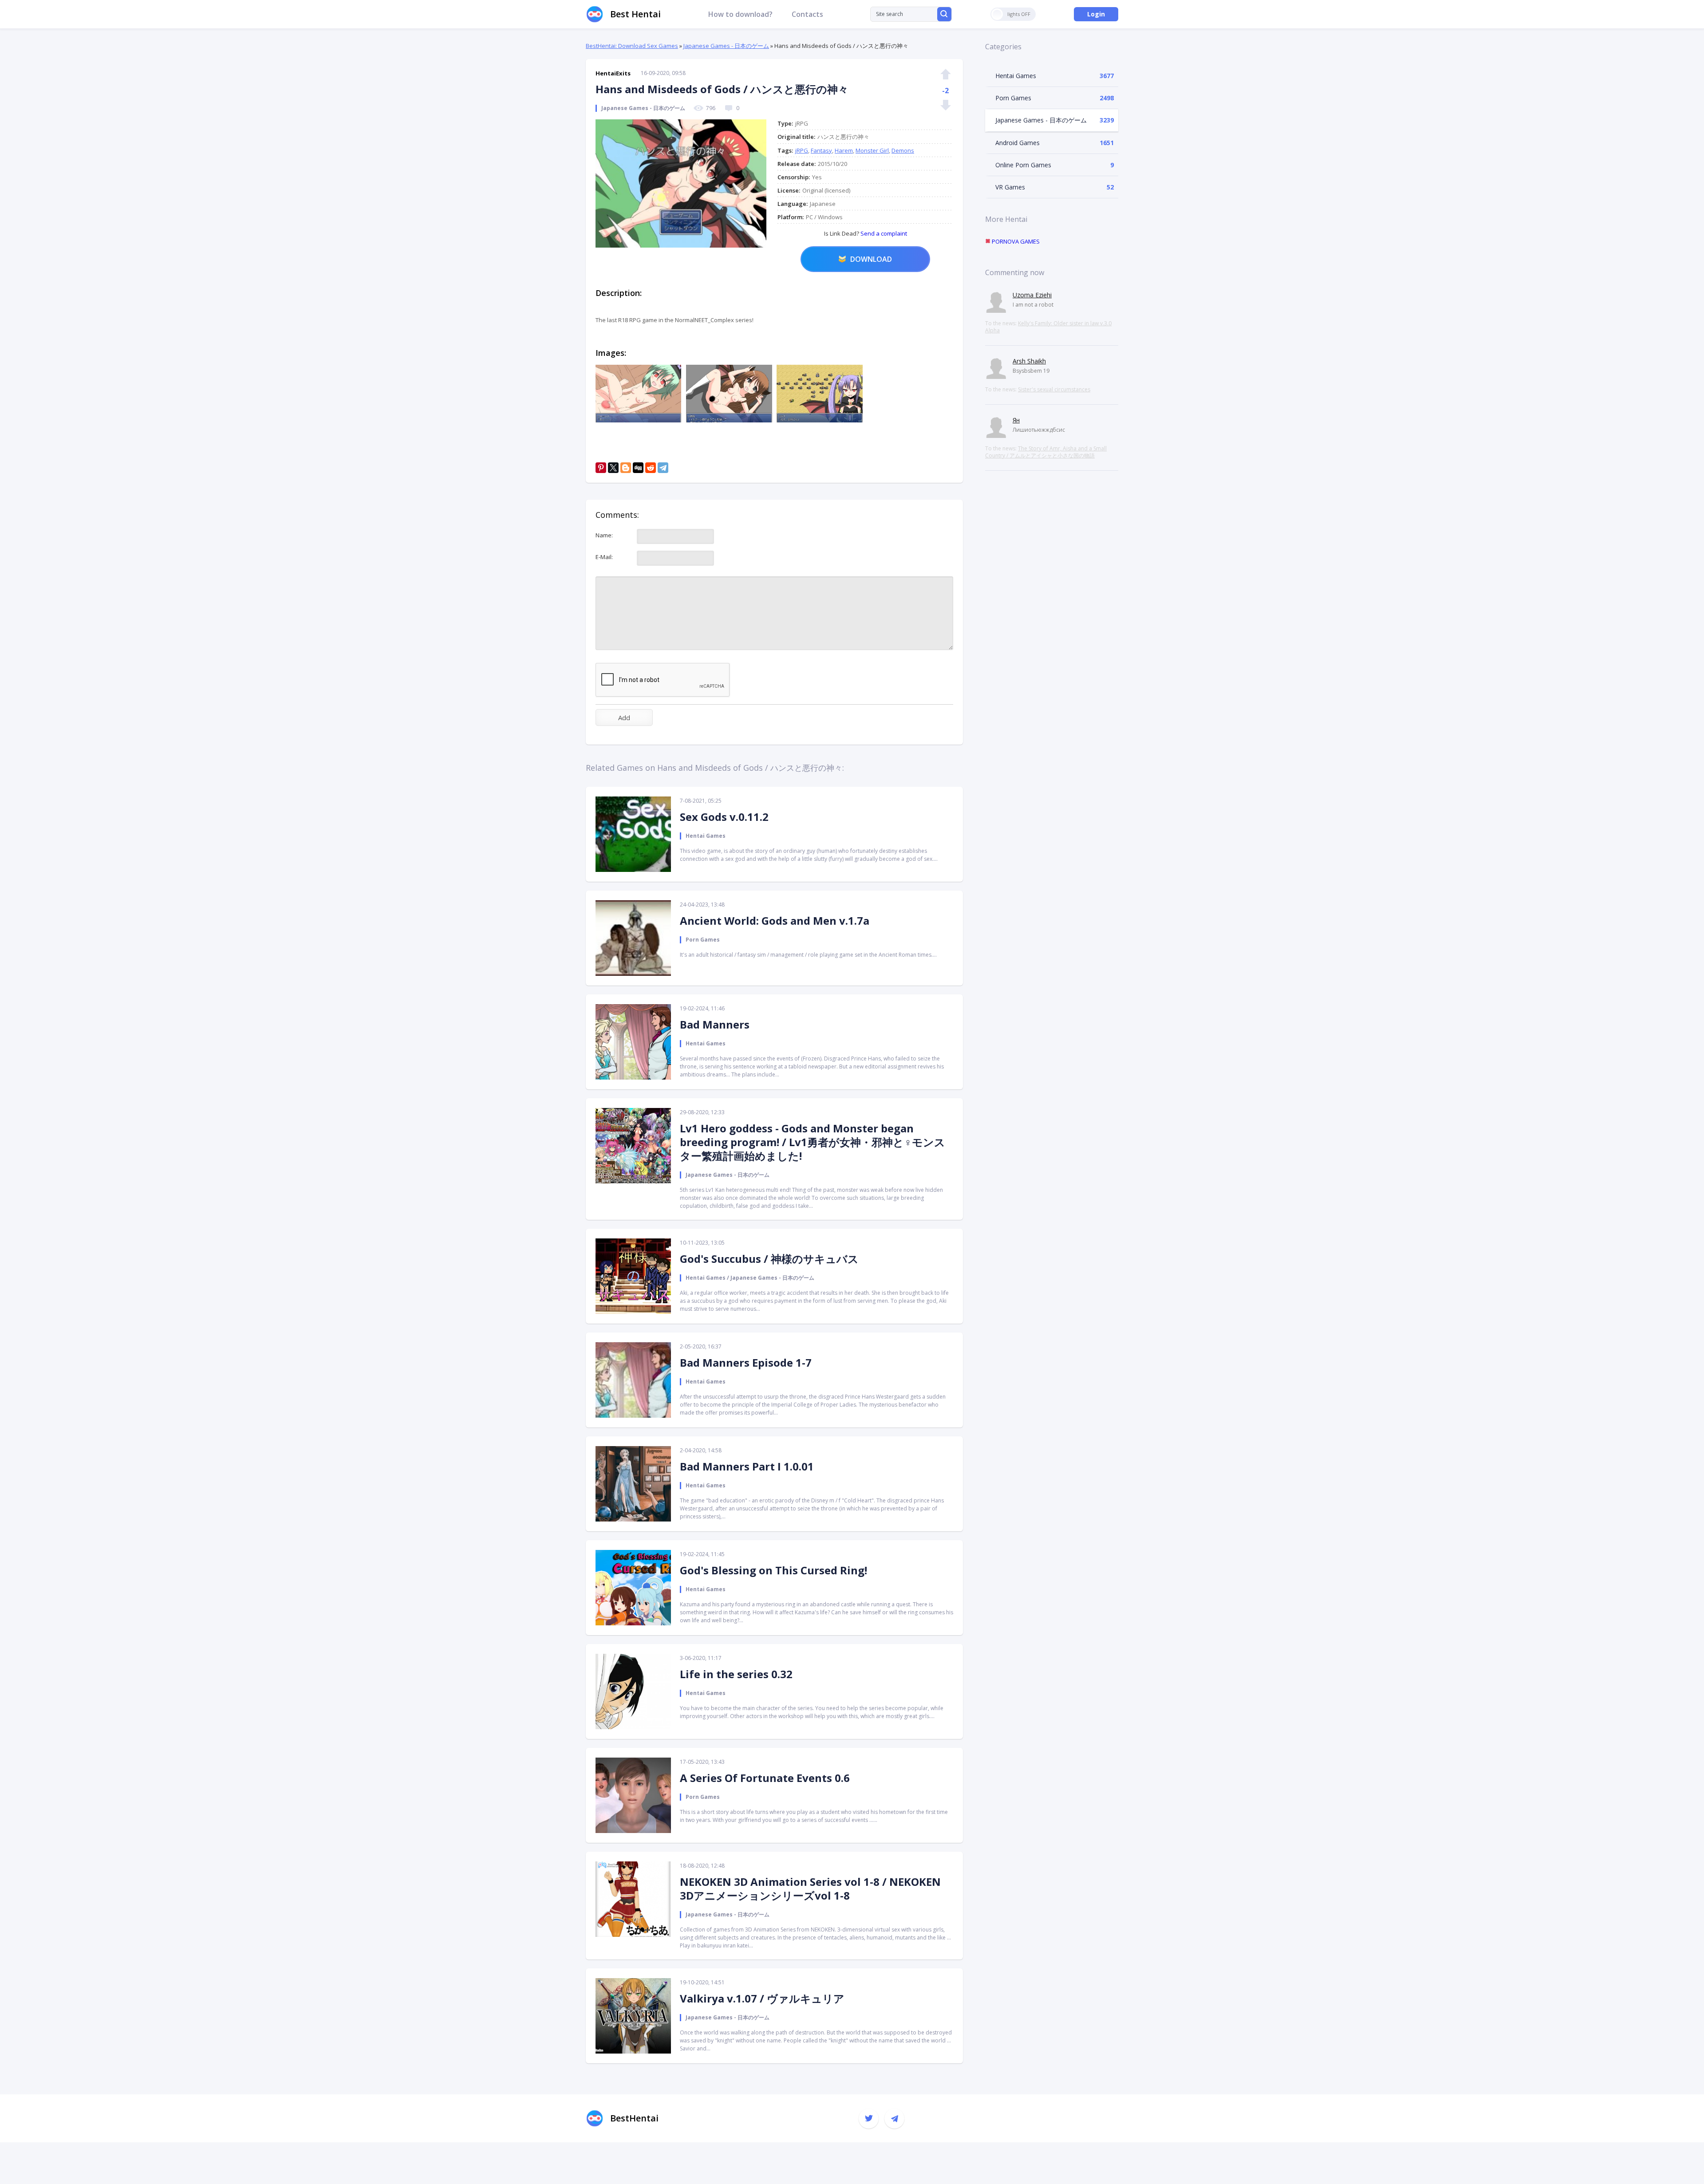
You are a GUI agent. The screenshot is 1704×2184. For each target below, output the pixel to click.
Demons (903, 150)
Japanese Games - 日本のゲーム (726, 46)
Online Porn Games (1023, 165)
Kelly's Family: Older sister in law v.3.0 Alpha (1048, 327)
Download (871, 259)
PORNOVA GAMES (1015, 241)
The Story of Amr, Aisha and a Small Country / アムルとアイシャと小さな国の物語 (1046, 452)
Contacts (807, 14)
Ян (1016, 420)
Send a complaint (883, 233)
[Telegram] (663, 468)
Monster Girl (872, 150)
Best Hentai (635, 14)
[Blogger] (626, 468)
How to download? (740, 14)
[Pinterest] (601, 468)
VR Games (1010, 187)
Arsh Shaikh (1029, 361)
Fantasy (821, 150)
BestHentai (634, 2118)
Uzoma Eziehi (1032, 295)
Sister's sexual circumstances (1054, 389)
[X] (613, 468)
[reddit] (651, 468)
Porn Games (1013, 98)
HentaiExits (613, 73)
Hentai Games (1016, 76)
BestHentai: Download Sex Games (632, 46)
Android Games (1018, 143)
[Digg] (638, 468)
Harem (844, 150)
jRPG (802, 150)
